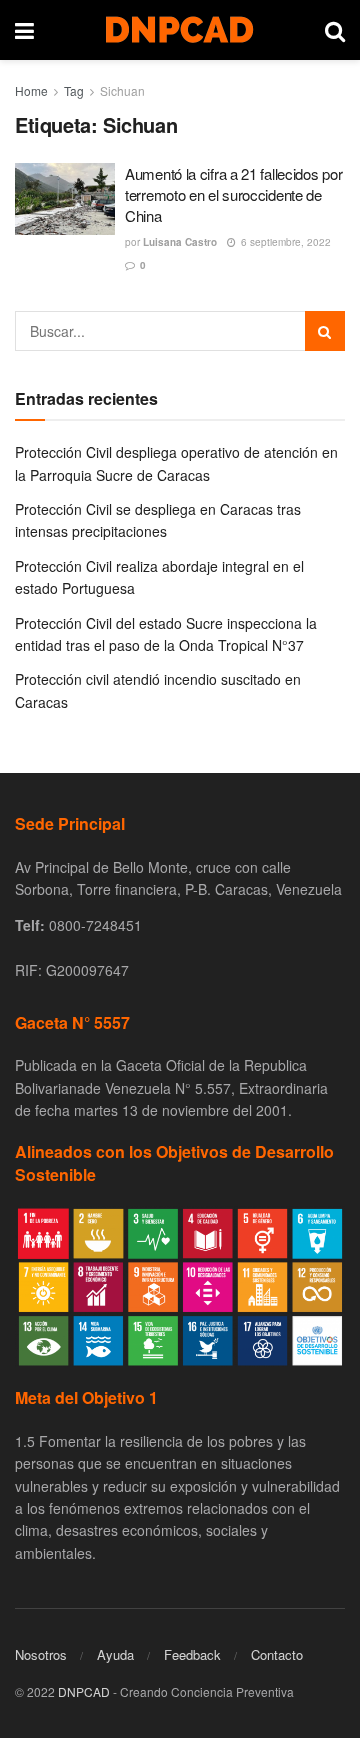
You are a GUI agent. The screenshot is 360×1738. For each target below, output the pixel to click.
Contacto (277, 1654)
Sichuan (122, 90)
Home (31, 90)
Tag (74, 90)
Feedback (192, 1654)
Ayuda (115, 1654)
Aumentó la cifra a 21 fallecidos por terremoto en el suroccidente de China (233, 194)
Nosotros (41, 1654)
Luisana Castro (180, 242)
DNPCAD (84, 1691)
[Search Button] (325, 331)
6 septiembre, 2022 (284, 242)
